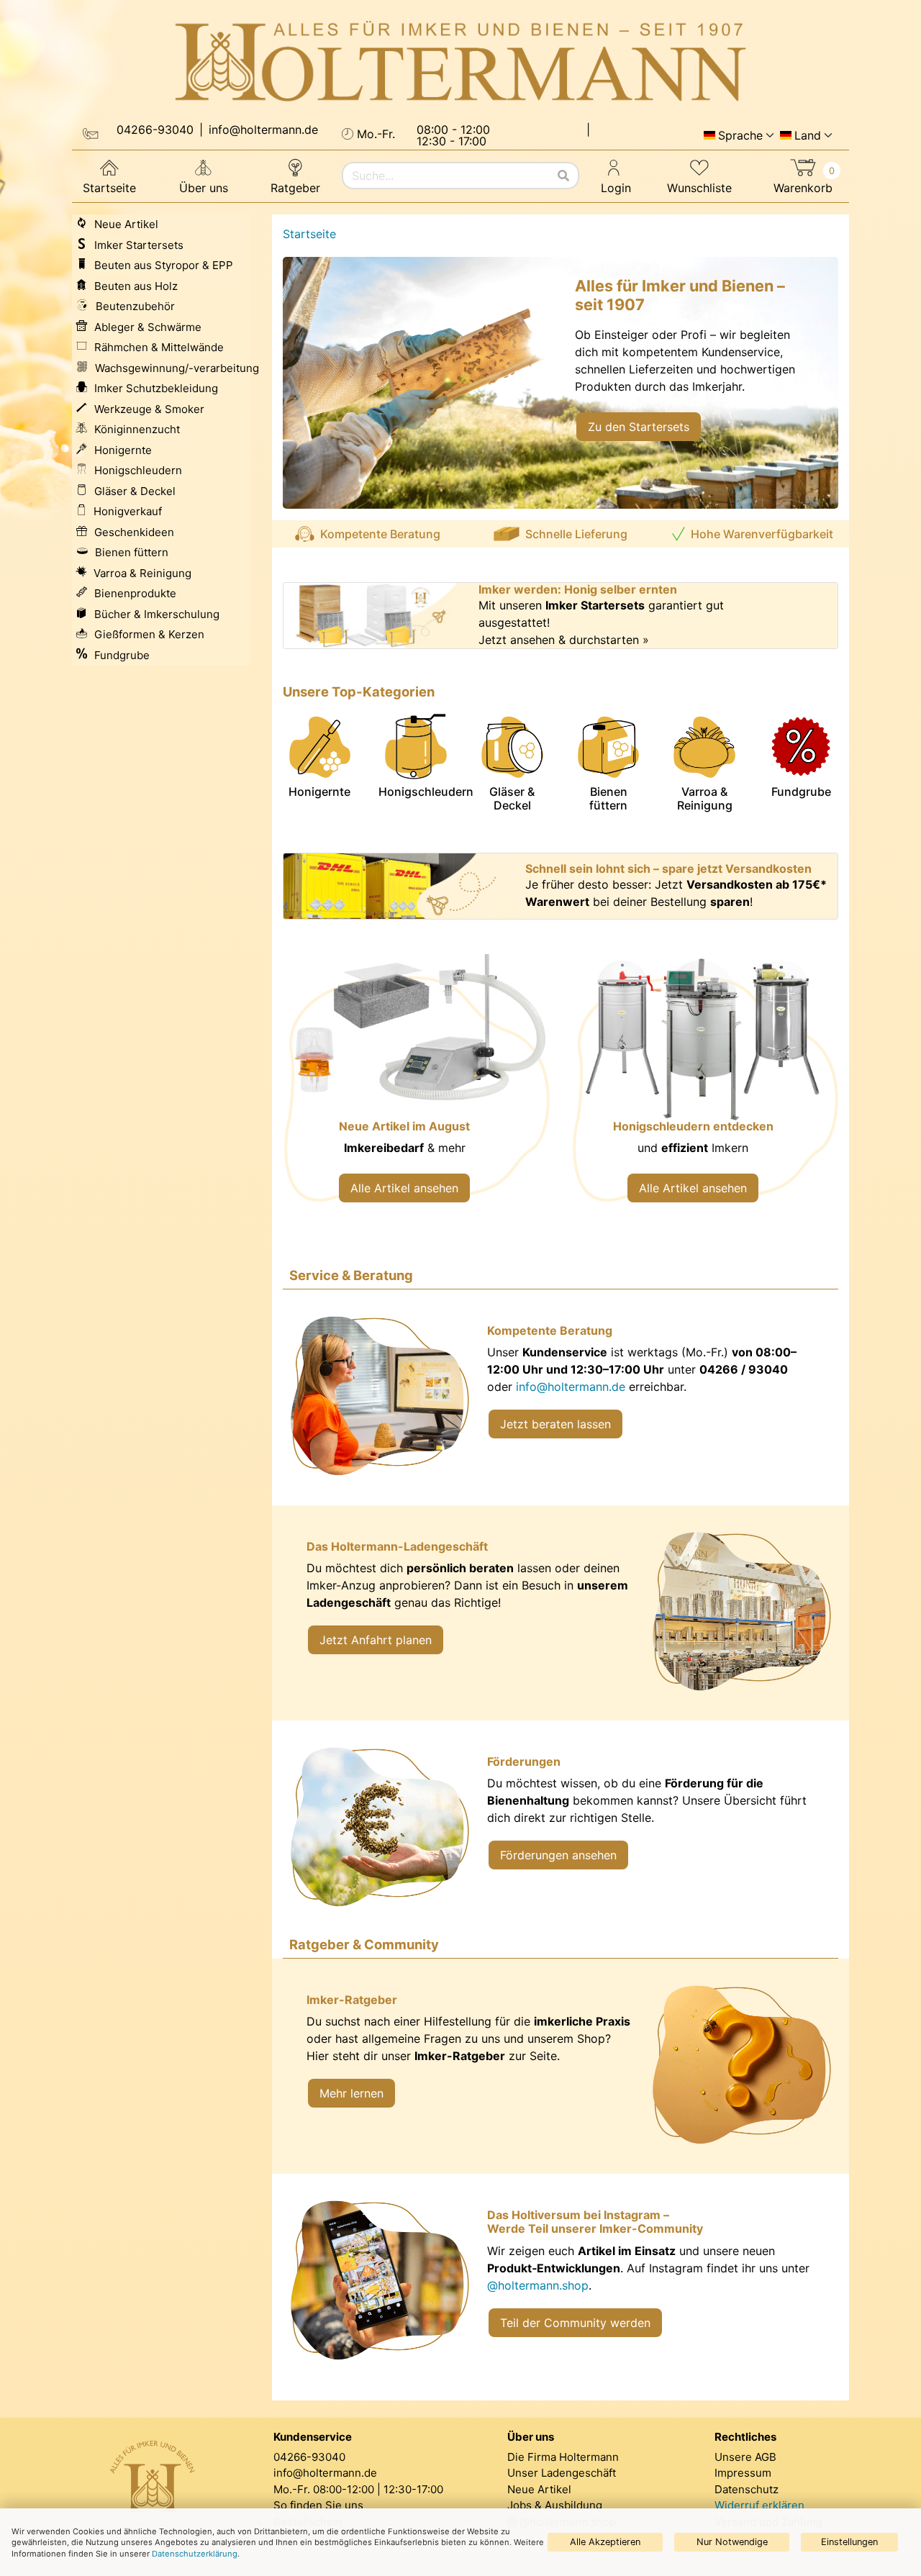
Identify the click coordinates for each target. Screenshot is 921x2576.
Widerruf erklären (759, 2505)
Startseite (109, 188)
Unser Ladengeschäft (562, 2473)
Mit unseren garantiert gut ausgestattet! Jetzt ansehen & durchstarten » (601, 622)
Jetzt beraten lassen (555, 1424)
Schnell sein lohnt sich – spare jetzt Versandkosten (668, 869)
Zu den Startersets (639, 427)
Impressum (743, 2473)
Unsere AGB (745, 2457)
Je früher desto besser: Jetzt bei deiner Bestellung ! (676, 893)
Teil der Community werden (575, 2323)
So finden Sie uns (318, 2505)
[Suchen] (563, 176)
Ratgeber (295, 188)
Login (616, 188)
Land (808, 135)
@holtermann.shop (538, 2285)
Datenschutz (747, 2489)
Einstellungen (849, 2542)
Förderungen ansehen (558, 1855)
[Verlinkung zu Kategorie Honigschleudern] (705, 1088)
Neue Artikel (539, 2489)
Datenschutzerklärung (195, 2554)
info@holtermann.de (571, 1387)
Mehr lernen (351, 2093)
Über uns (204, 188)
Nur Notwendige (732, 2542)
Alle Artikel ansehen (404, 1188)
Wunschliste (699, 188)
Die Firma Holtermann (563, 2457)
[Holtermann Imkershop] (460, 62)
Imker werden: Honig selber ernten (578, 590)
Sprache (740, 135)
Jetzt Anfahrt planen (376, 1640)
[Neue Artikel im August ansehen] (416, 1088)
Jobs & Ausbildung (555, 2505)
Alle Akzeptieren (605, 2542)
